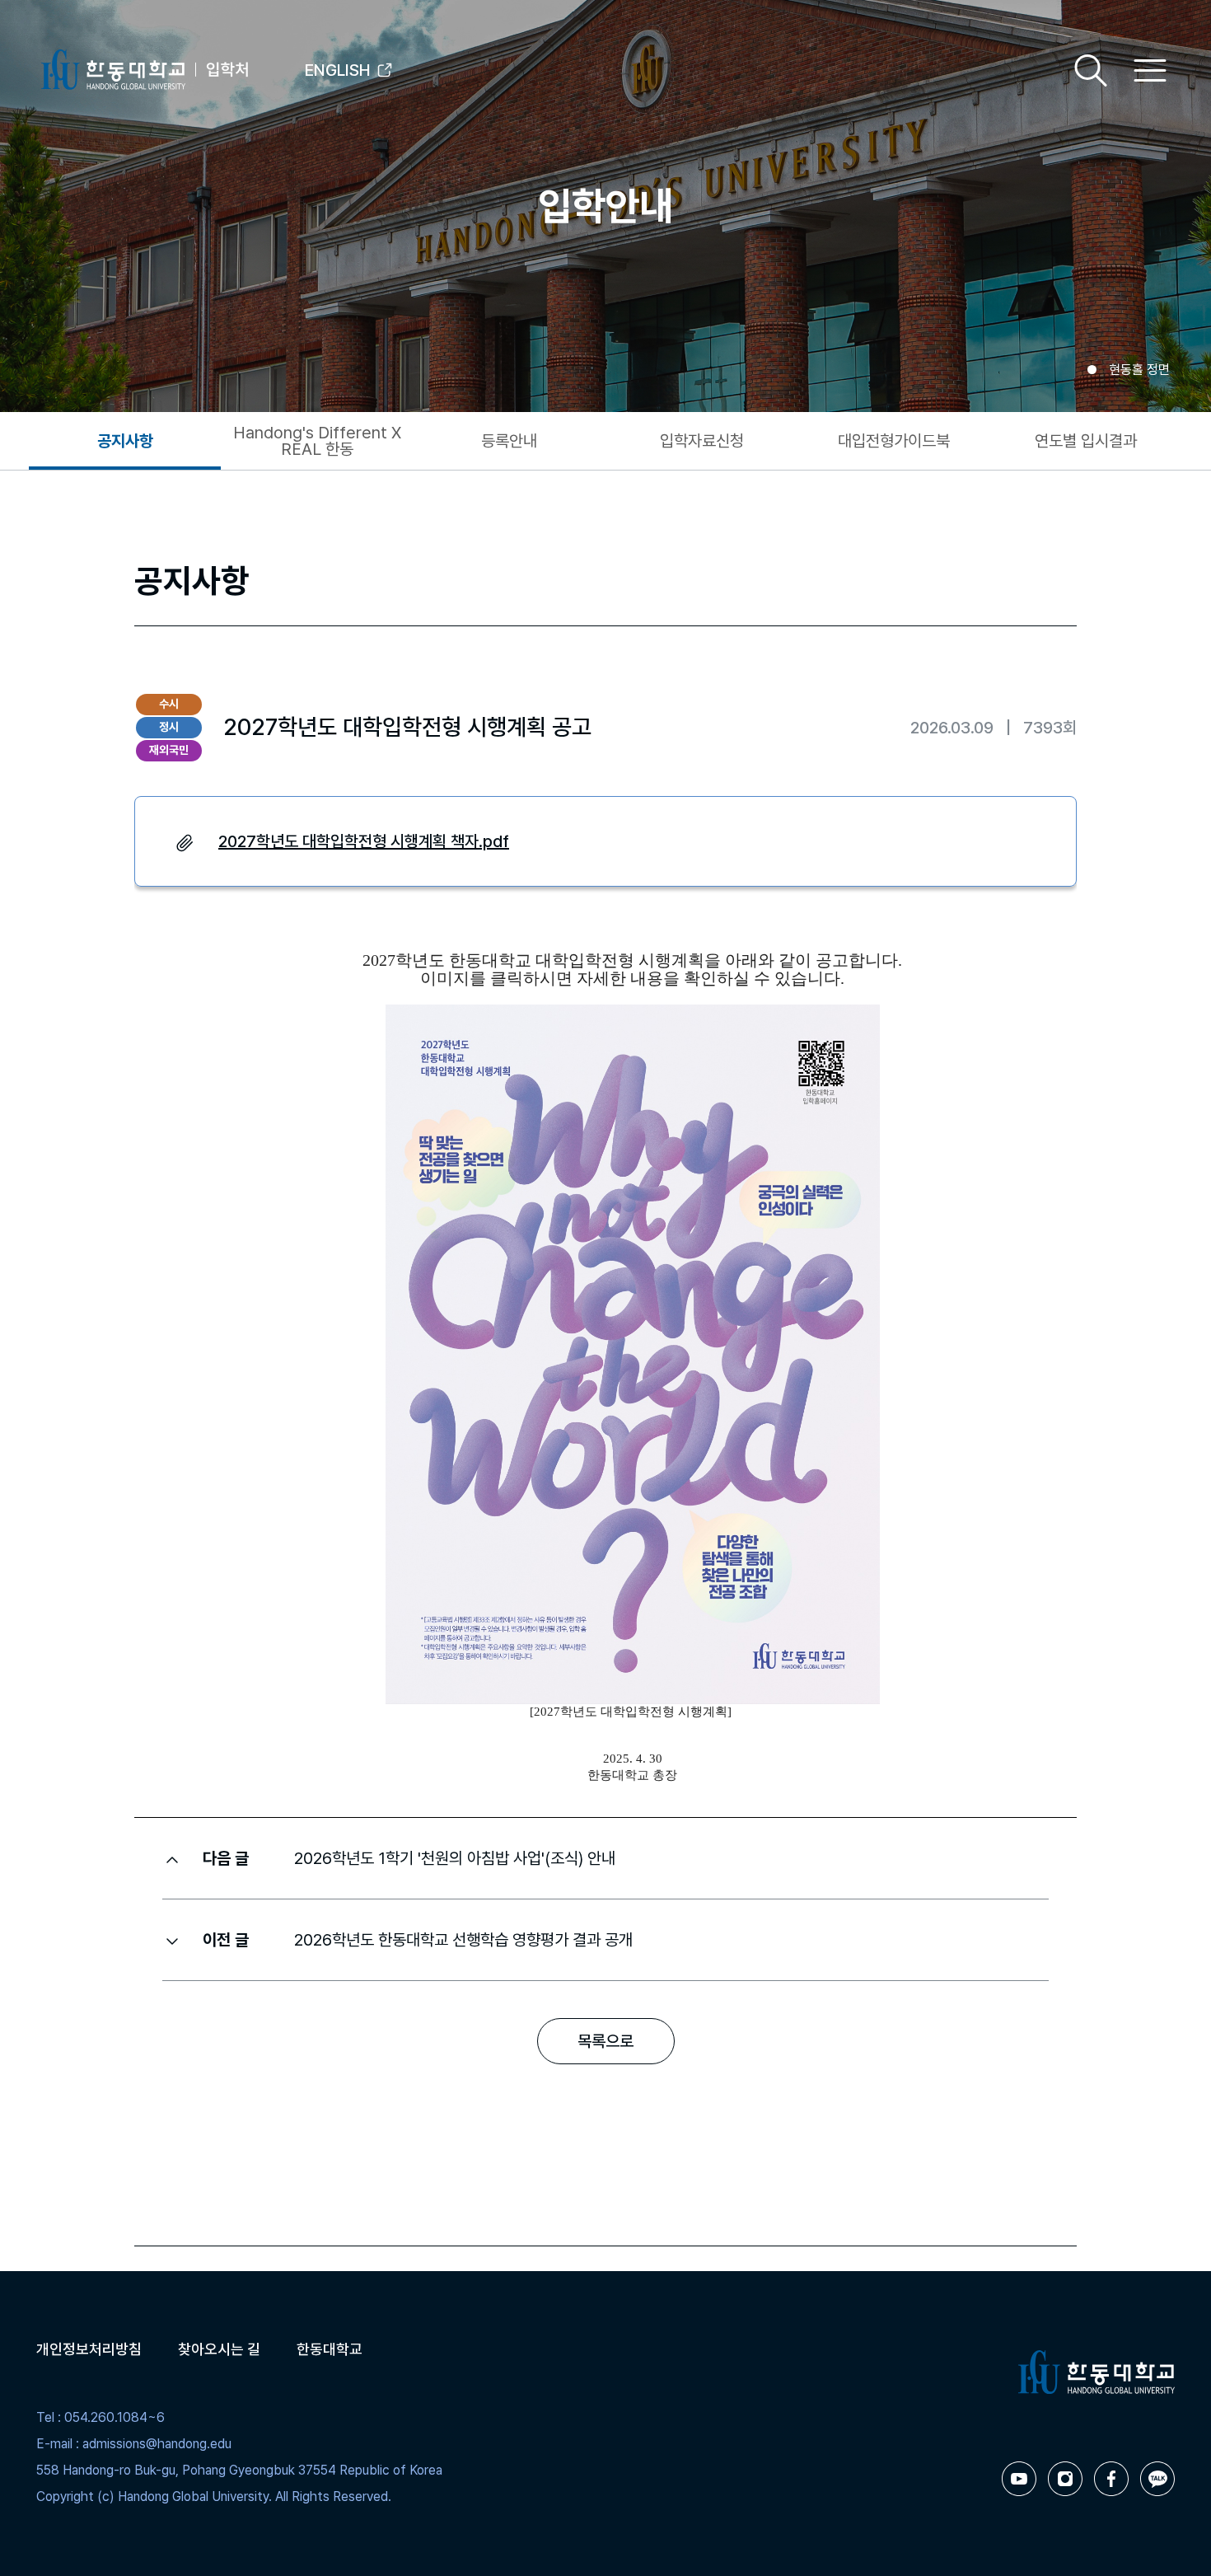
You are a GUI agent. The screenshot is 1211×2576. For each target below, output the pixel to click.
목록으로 (605, 2041)
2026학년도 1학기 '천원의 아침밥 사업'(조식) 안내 (455, 1858)
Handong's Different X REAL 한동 (317, 441)
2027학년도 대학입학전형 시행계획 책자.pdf (364, 841)
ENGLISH (338, 70)
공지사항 (125, 441)
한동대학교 (330, 2349)
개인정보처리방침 (89, 2349)
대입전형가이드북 (894, 441)
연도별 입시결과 (1086, 441)
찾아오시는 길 (219, 2349)
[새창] (1019, 2479)
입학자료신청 (702, 441)
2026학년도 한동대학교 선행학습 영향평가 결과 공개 (463, 1940)
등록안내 (509, 441)
